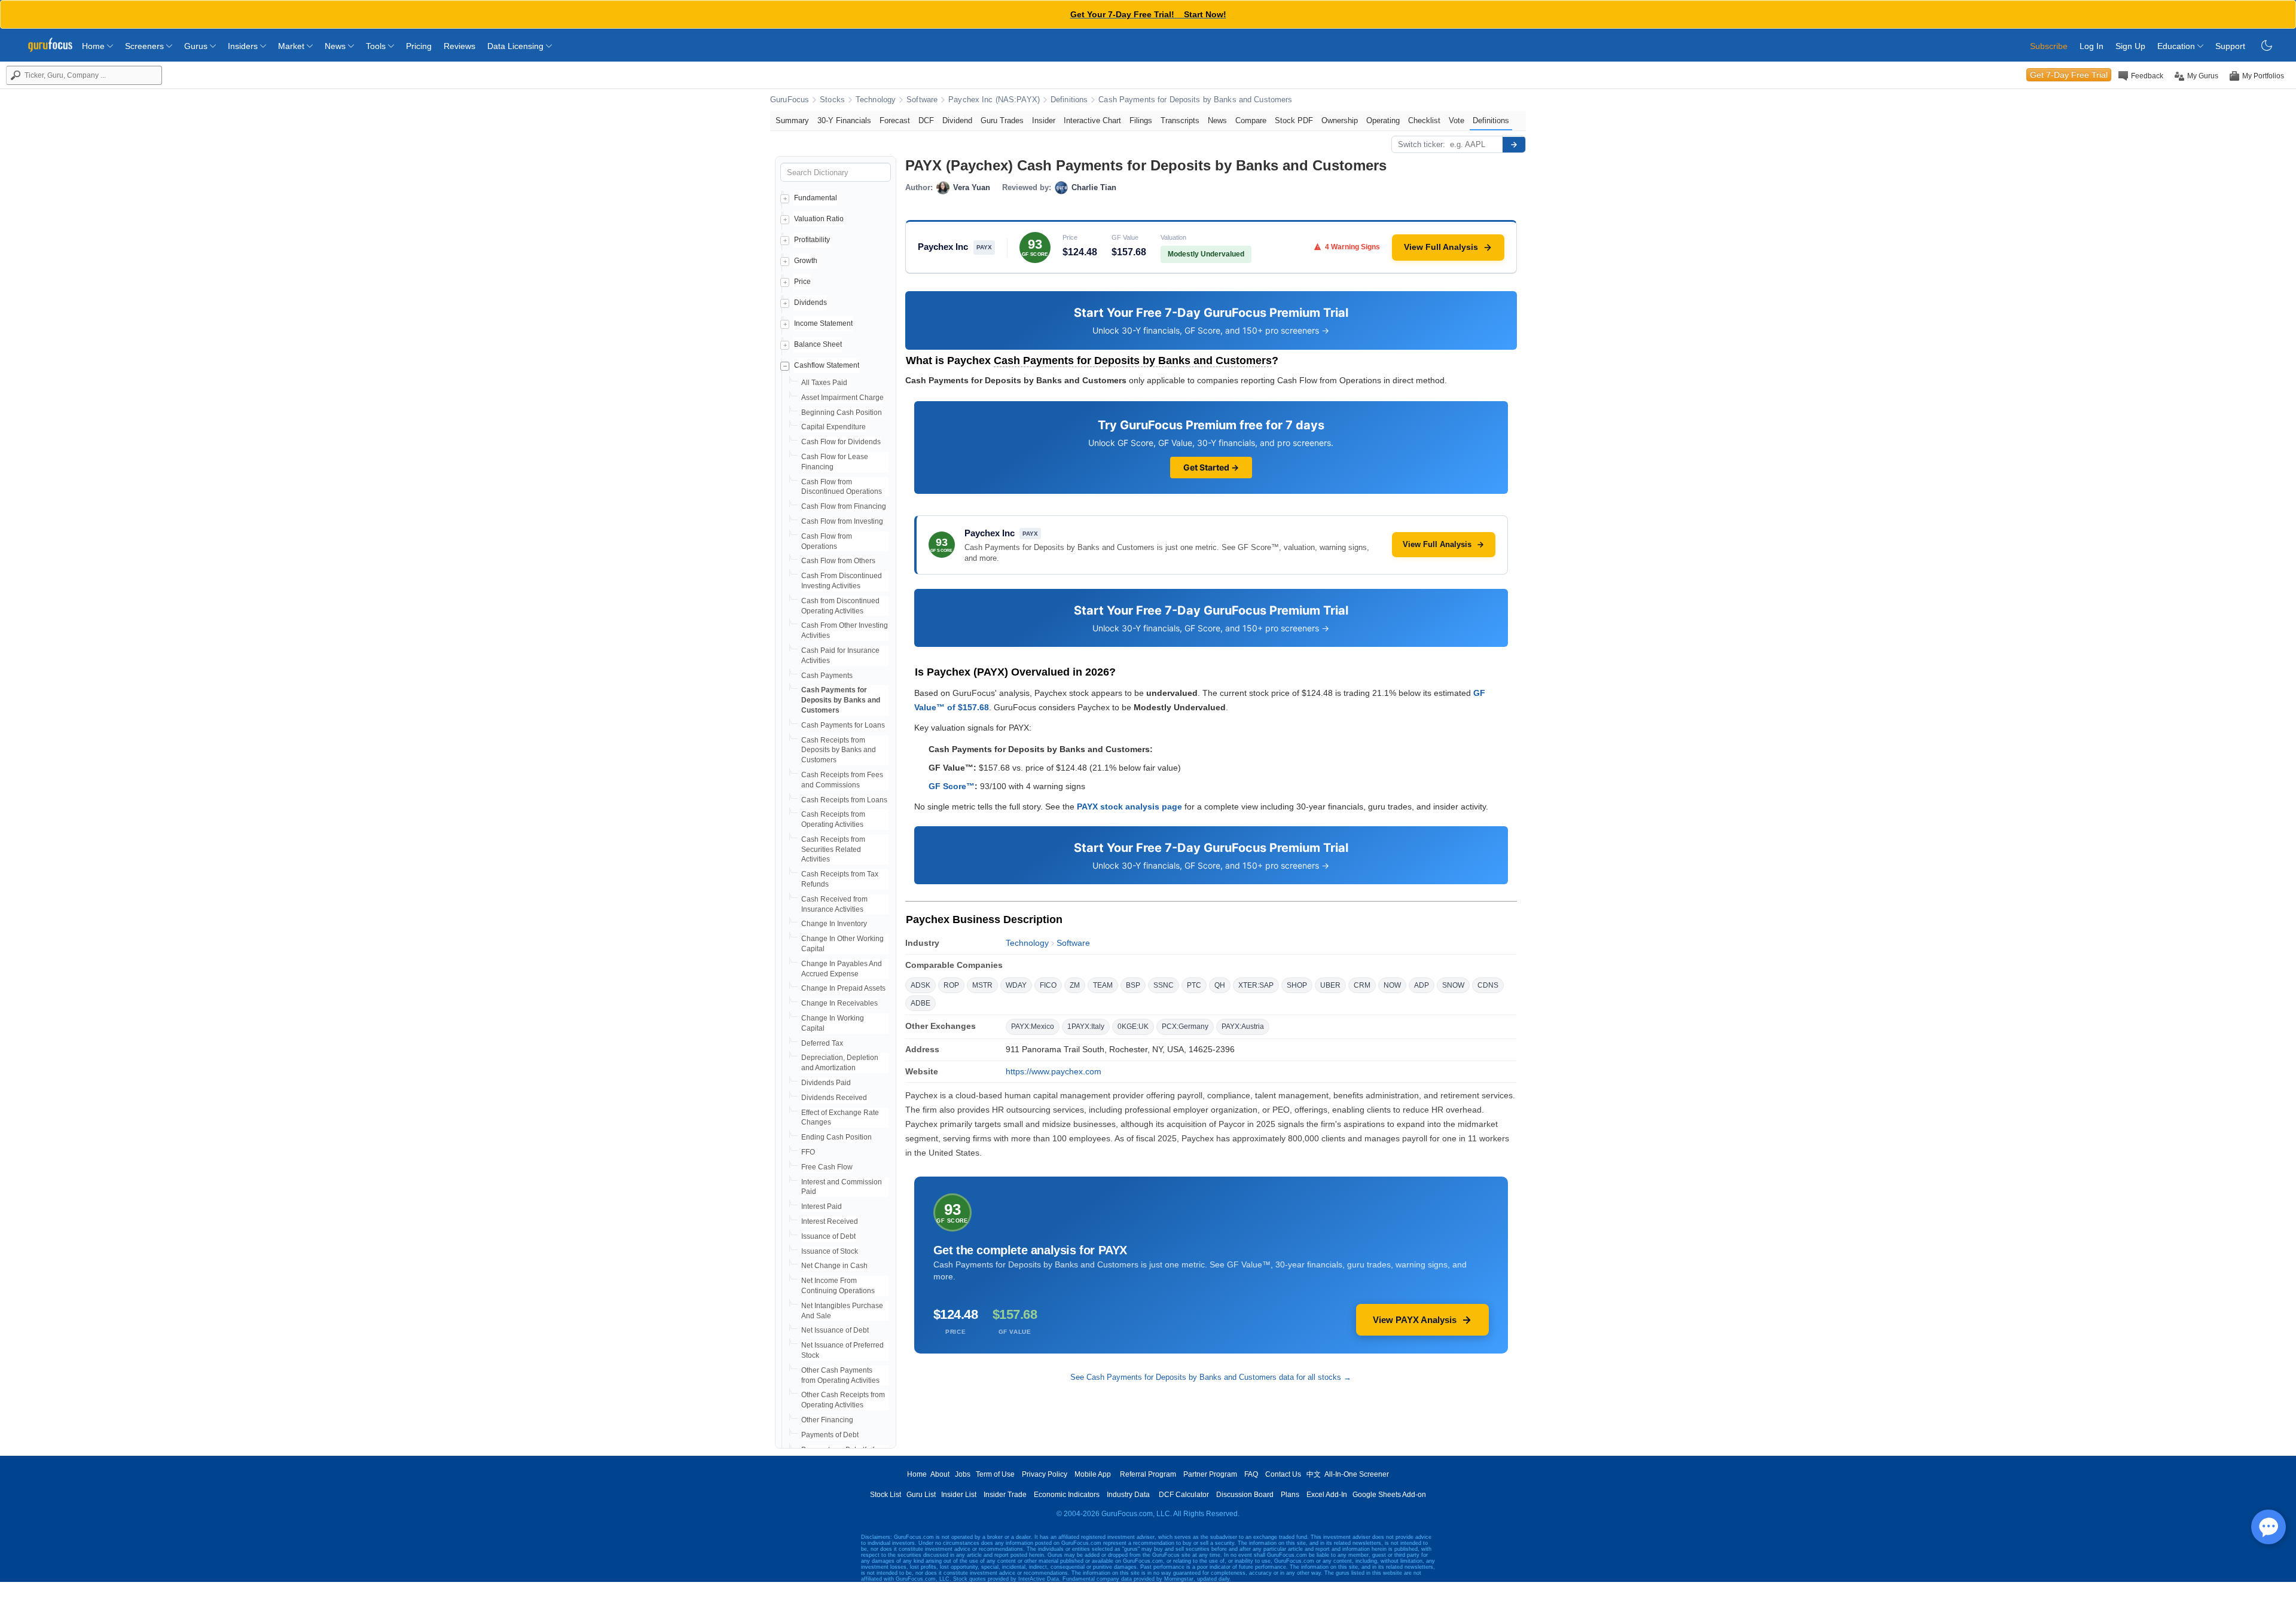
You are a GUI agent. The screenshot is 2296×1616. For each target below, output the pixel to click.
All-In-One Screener (1357, 1474)
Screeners (146, 46)
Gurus (197, 46)
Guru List (921, 1495)
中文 (1314, 1474)
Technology (876, 100)
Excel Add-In (1327, 1495)
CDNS (1488, 985)
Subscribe (2049, 46)
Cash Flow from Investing (842, 521)
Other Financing (827, 1420)
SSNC (1164, 985)
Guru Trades (1002, 120)
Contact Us (1283, 1474)
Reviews (459, 46)
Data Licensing (517, 46)
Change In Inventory (834, 924)
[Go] (1514, 145)
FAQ (1251, 1474)
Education (2177, 46)
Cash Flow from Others (838, 561)
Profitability (812, 240)
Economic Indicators (1067, 1495)
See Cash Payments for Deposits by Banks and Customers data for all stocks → (1211, 1377)
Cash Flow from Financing (844, 506)
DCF (926, 120)
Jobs (963, 1474)
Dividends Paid (826, 1083)
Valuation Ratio (819, 219)
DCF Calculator (1184, 1495)
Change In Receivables (839, 1003)
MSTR (982, 985)
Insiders (244, 46)
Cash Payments (827, 676)
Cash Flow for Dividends (841, 442)
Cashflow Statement (827, 365)
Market (292, 46)
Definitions (1069, 100)
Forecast (895, 120)
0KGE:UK (1133, 1027)
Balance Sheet (818, 344)
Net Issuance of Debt (835, 1330)
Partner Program (1210, 1474)
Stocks (832, 100)
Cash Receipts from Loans (844, 800)
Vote (1457, 120)
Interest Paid (822, 1206)
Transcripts (1180, 120)
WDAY (1016, 985)
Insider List (959, 1495)
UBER (1330, 985)
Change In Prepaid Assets (843, 988)
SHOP (1297, 985)
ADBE (920, 1003)
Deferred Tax (822, 1043)
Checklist (1424, 120)
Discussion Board (1245, 1495)
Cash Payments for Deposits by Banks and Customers (1195, 100)
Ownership (1340, 120)
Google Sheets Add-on (1389, 1495)
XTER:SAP (1256, 985)
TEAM (1103, 985)
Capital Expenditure (833, 427)
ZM (1075, 985)
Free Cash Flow (827, 1167)
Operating (1383, 120)
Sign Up (2130, 46)
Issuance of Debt (828, 1236)
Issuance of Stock (830, 1251)
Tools (377, 46)
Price (802, 282)
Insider (1044, 120)
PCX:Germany (1185, 1027)
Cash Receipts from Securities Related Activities (833, 850)
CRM (1362, 985)
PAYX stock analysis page (1129, 807)
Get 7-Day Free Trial (2069, 75)
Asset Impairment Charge (842, 398)
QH (1220, 985)
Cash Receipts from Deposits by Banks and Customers (839, 750)
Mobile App (1093, 1474)
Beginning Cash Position (842, 413)
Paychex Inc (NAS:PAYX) (994, 100)
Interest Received (830, 1221)
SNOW (1453, 985)
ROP (951, 985)
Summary (792, 120)
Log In (2092, 46)
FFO (808, 1152)
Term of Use (995, 1474)
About (940, 1474)
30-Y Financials (844, 120)
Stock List (886, 1495)
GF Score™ (952, 786)
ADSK (920, 985)
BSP (1133, 985)
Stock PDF (1294, 120)
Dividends (810, 303)
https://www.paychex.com (1054, 1071)
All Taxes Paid (824, 383)
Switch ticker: (1422, 144)
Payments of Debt (830, 1435)
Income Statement (823, 323)
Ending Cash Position (836, 1137)
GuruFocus (790, 100)
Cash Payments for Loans (843, 725)
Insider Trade (1005, 1495)
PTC (1194, 985)
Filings (1141, 120)
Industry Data (1128, 1495)
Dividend (957, 120)
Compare (1251, 120)
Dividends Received (834, 1098)
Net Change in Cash (834, 1266)
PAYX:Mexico (1033, 1027)
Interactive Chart (1092, 120)
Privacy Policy (1045, 1474)
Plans (1290, 1495)
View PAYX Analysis (1415, 1320)
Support (2230, 46)
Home (94, 46)
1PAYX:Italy (1086, 1027)
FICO (1048, 985)
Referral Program (1148, 1474)
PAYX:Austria (1243, 1027)
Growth (806, 261)
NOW (1392, 985)
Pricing (419, 46)
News (336, 46)
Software (922, 100)
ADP (1422, 985)
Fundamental (816, 198)
